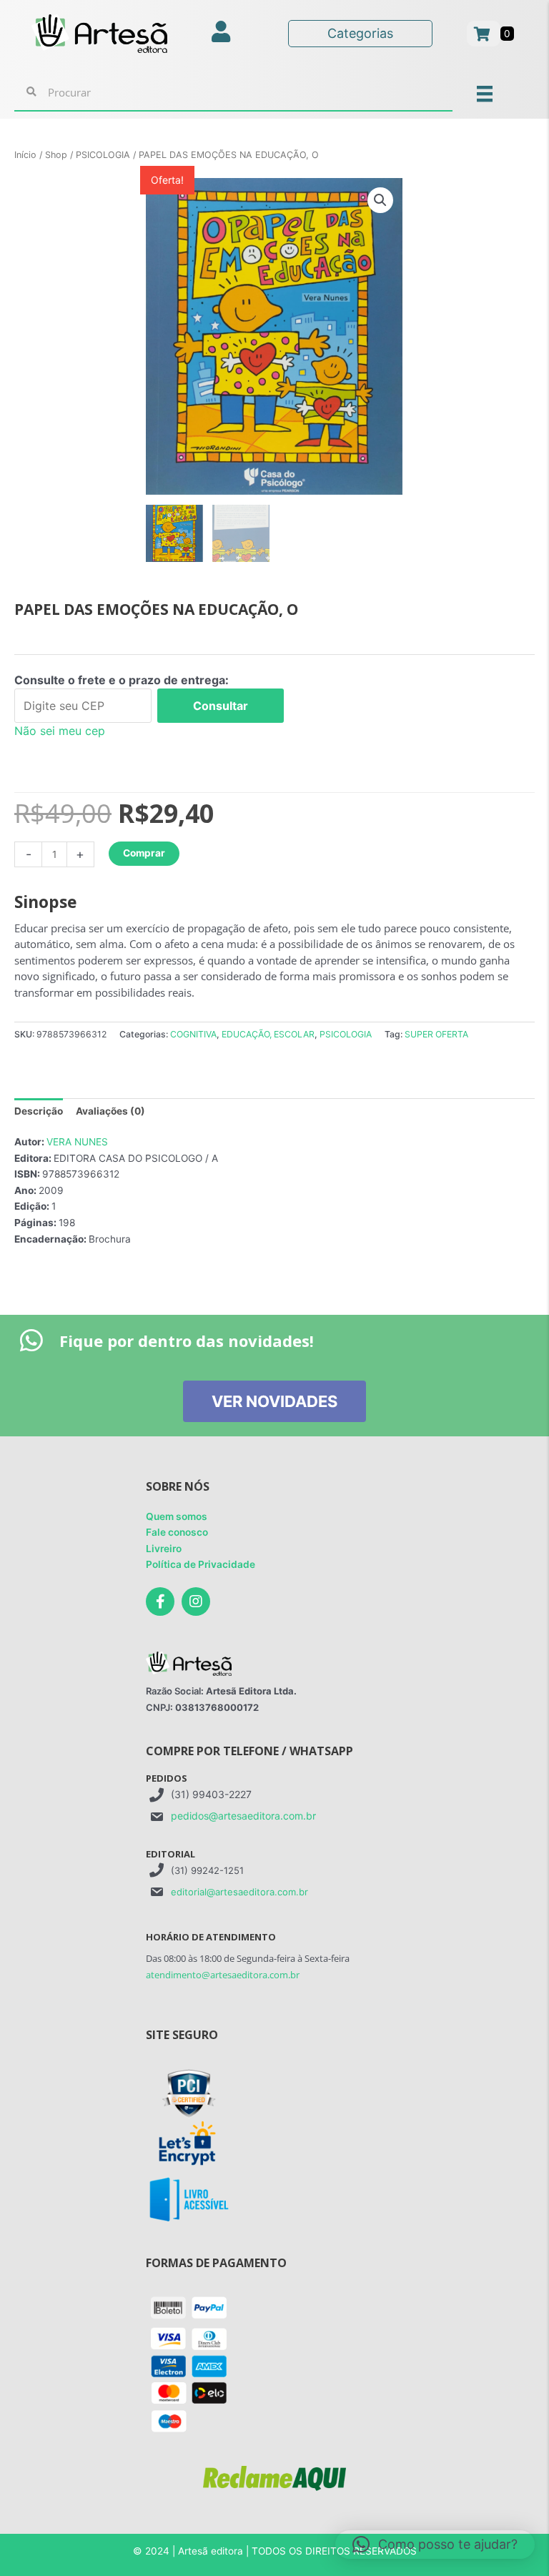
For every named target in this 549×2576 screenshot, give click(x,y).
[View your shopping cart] (484, 34)
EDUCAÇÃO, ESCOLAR (268, 1034)
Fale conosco (177, 1532)
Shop (56, 155)
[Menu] (485, 93)
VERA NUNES (77, 1142)
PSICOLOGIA (103, 155)
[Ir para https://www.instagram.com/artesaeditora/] (196, 1602)
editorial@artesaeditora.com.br (239, 1892)
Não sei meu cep (60, 731)
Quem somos (177, 1516)
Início (25, 155)
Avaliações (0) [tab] (110, 1111)
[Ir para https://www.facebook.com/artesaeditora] (160, 1602)
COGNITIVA (193, 1034)
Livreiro (164, 1549)
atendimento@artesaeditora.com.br (223, 1975)
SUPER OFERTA (436, 1034)
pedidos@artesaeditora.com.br (243, 1816)
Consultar (221, 706)
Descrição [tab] (39, 1111)
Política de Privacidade (201, 1564)
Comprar (144, 853)
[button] (380, 200)
